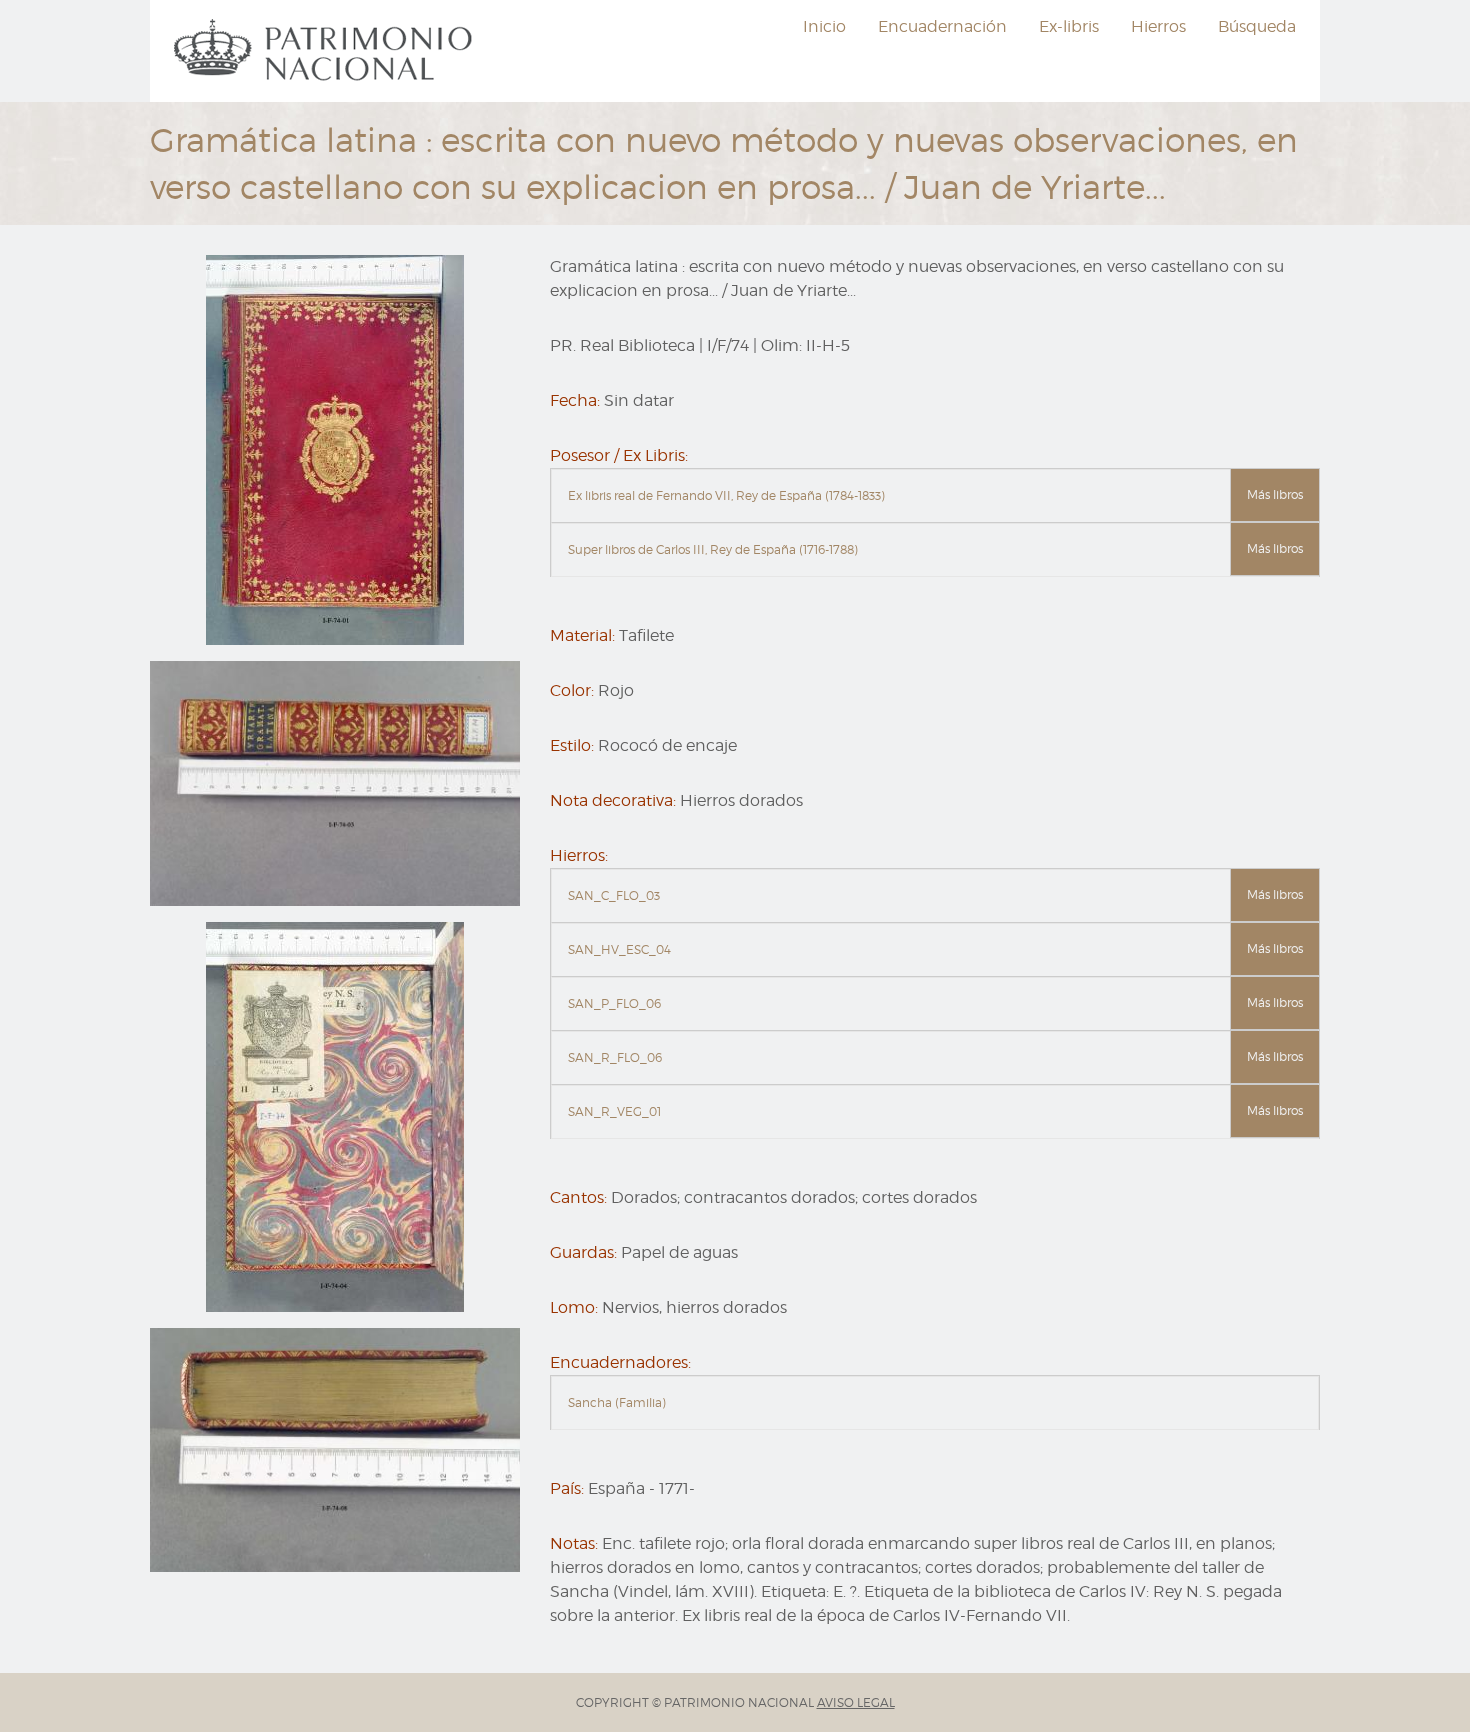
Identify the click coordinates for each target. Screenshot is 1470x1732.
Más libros (1275, 494)
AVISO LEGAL (856, 1702)
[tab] (935, 496)
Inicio (824, 26)
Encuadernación (942, 26)
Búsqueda (1257, 26)
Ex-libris (1069, 26)
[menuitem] (326, 51)
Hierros (1158, 26)
